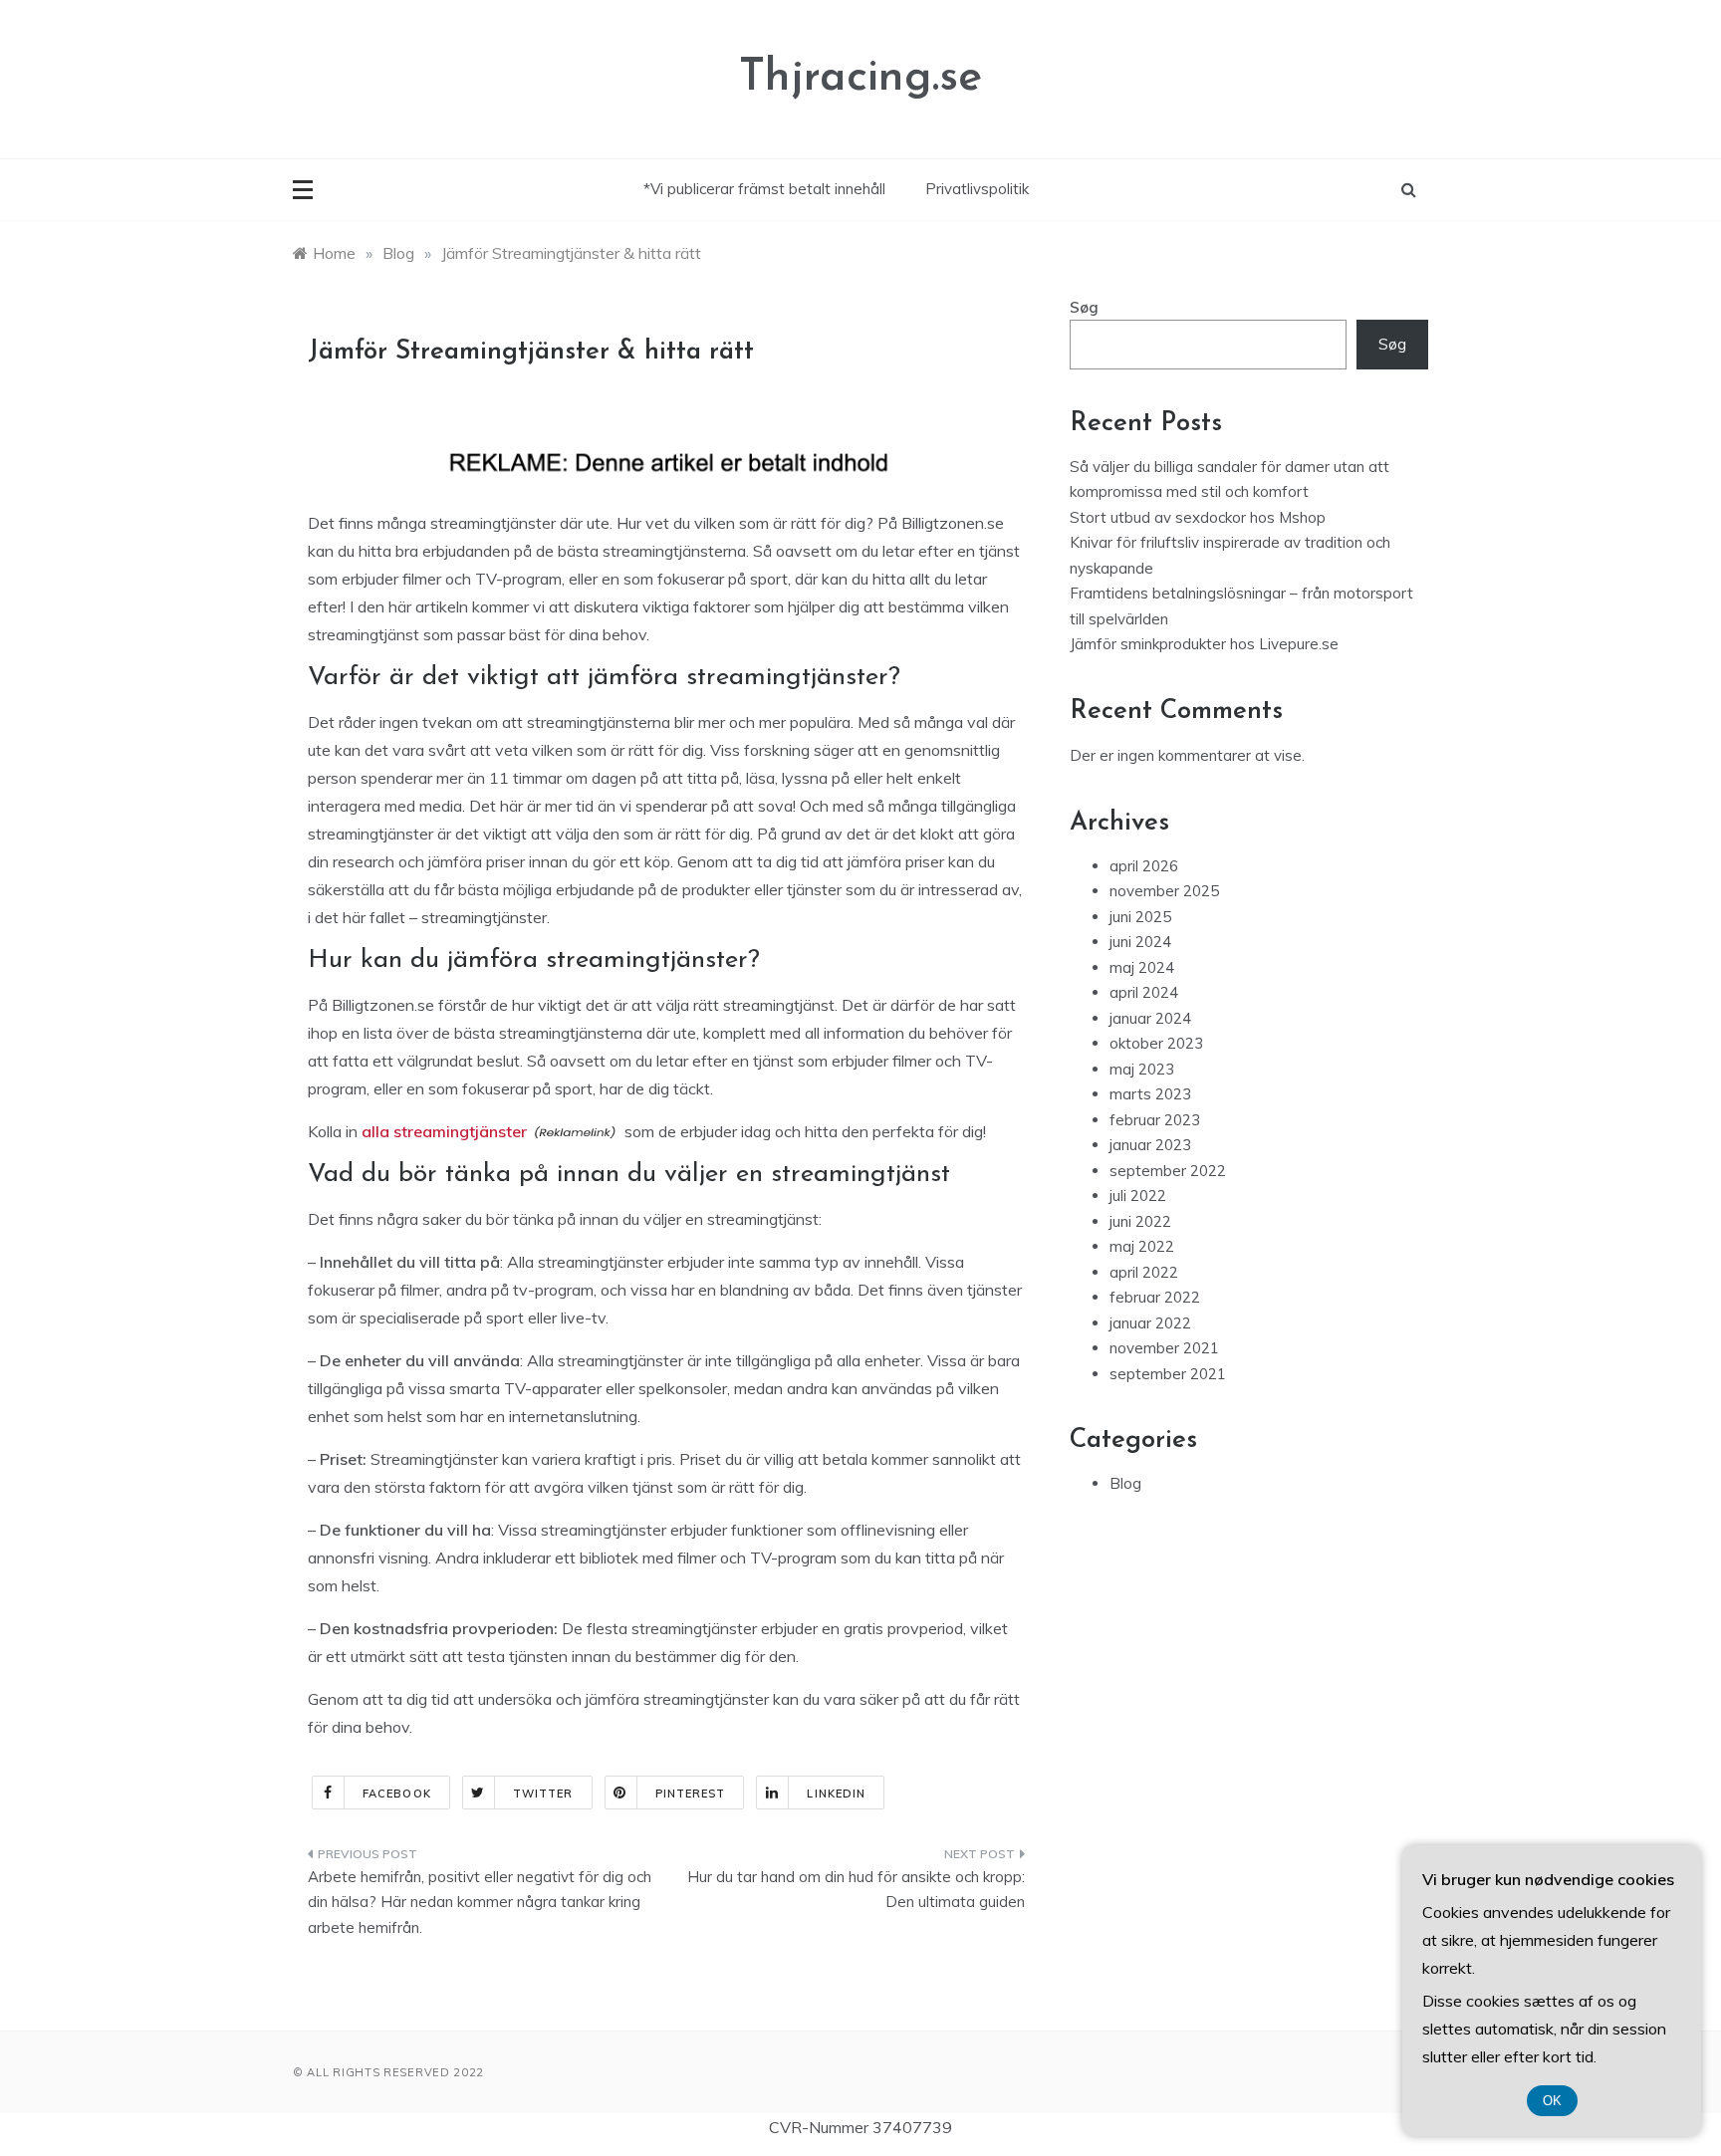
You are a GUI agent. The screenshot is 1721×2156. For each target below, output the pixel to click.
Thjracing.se (860, 78)
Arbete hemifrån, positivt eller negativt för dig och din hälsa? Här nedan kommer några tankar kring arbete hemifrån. (480, 1902)
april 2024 (1144, 992)
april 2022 (1144, 1272)
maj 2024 (1142, 967)
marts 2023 (1150, 1094)
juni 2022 (1140, 1221)
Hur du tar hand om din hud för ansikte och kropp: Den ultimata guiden (856, 1890)
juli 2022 (1138, 1196)
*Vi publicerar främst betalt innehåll (764, 189)
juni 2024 (1140, 942)
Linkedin (836, 1794)
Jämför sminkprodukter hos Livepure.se (1204, 644)
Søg (1084, 307)
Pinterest (691, 1794)
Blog (1125, 1483)
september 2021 (1168, 1374)
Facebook (397, 1794)
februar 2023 (1155, 1120)
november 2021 (1164, 1348)
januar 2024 (1150, 1018)
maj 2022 (1142, 1246)
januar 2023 (1150, 1145)
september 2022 (1168, 1171)
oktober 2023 (1156, 1043)
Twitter (543, 1794)
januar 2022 (1150, 1323)
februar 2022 (1155, 1297)
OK (1552, 2101)
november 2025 (1164, 891)
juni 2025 (1140, 917)
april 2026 (1144, 866)
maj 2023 (1142, 1069)
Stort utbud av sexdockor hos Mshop (1198, 517)
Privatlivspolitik (977, 189)
